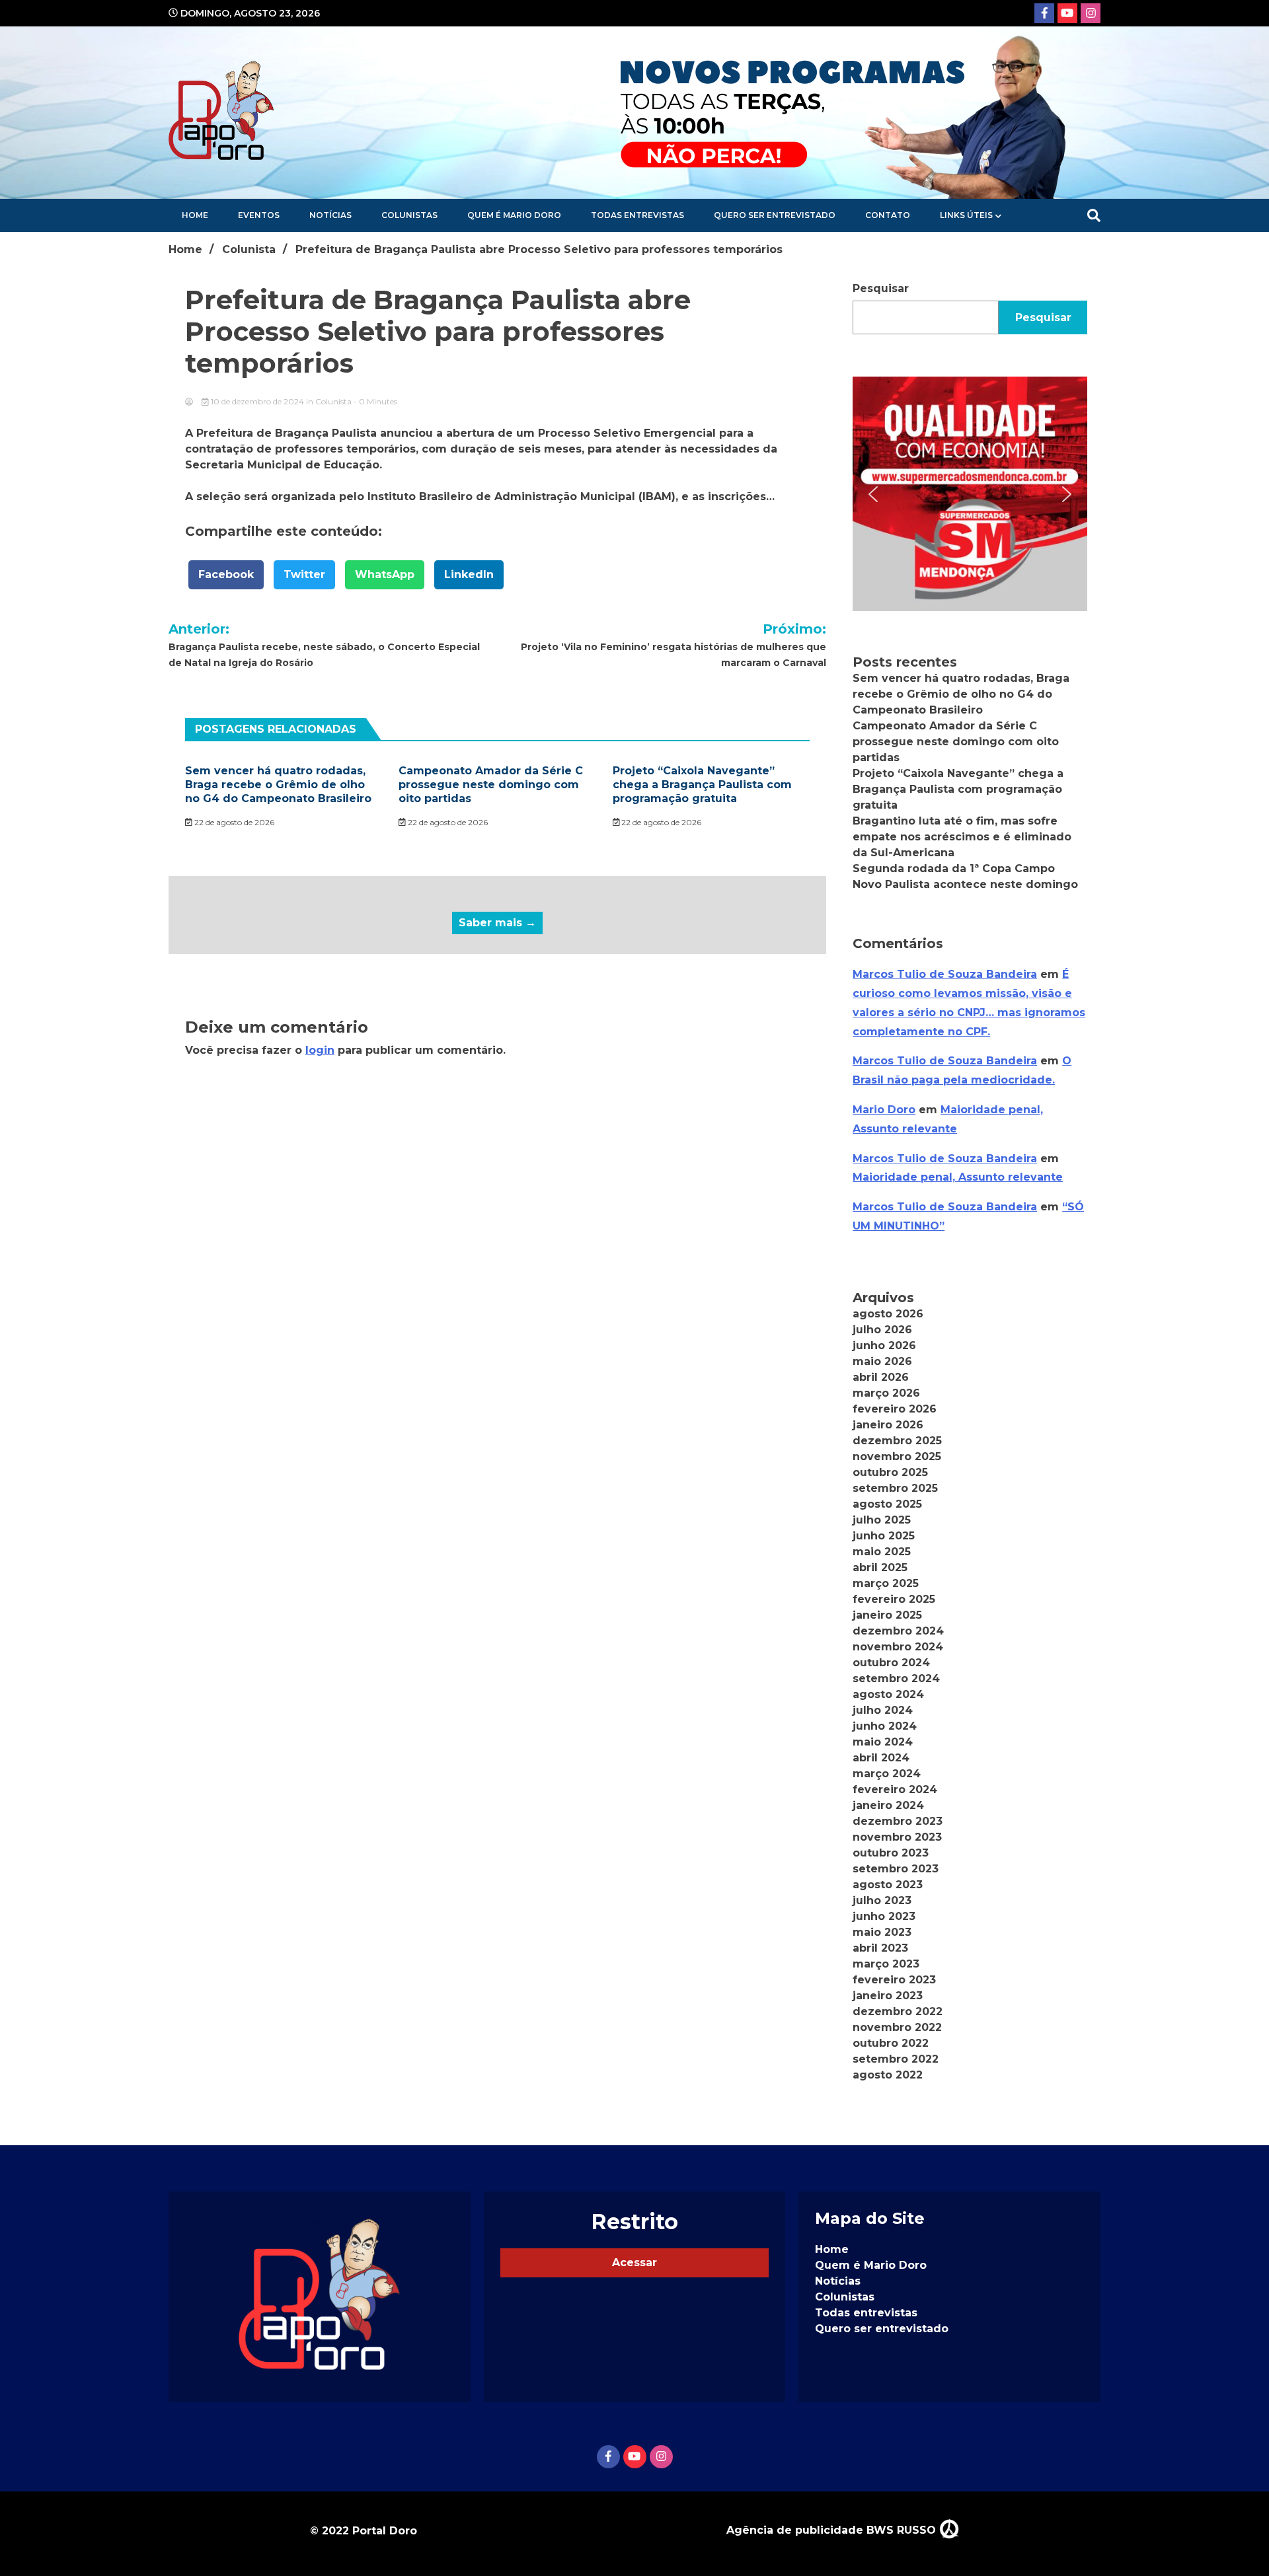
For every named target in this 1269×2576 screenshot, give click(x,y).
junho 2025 (884, 1536)
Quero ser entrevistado (775, 215)
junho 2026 (884, 1345)
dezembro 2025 (897, 1441)
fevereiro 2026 (895, 1409)
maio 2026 (882, 1361)
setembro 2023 (896, 1869)
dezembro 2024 (898, 1631)
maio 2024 (883, 1742)
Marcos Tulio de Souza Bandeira (945, 974)
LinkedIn (469, 574)
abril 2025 (880, 1567)
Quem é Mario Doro (514, 215)
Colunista (333, 401)
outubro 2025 (890, 1472)
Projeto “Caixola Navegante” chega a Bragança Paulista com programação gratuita (702, 785)
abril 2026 (881, 1377)
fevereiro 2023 (894, 1980)
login (320, 1050)
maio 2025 (882, 1552)
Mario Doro (884, 1110)
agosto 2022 (888, 2075)
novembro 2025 (897, 1456)
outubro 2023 (891, 1853)
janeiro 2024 (888, 1805)
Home (195, 215)
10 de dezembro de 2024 (257, 401)
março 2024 (887, 1774)
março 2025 (886, 1583)
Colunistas (409, 215)
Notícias (330, 215)
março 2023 (886, 1964)
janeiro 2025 (887, 1615)
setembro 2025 (895, 1488)
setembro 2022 (896, 2059)
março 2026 (886, 1393)
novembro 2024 (898, 1647)
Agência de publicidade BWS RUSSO (833, 2530)
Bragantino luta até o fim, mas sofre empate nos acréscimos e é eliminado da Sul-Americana (962, 837)
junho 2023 (884, 1916)
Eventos (259, 215)
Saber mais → (497, 923)
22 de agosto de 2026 (233, 822)
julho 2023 (882, 1900)
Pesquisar (881, 288)
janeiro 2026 (888, 1425)
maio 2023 (882, 1932)
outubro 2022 (891, 2043)
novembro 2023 (897, 1837)
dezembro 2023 (898, 1821)
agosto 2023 (888, 1885)
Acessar (634, 2263)
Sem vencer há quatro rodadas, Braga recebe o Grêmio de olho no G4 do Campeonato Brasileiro (278, 785)
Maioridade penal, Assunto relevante (958, 1177)
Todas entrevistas (637, 215)
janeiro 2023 (888, 1996)
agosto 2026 (888, 1314)
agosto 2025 (887, 1504)
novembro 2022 (897, 2027)
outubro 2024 (891, 1663)
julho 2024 (883, 1710)
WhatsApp (385, 574)
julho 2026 (882, 1330)
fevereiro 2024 (895, 1789)
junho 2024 (885, 1726)
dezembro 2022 (898, 2011)
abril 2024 (881, 1758)
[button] (970, 494)
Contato (888, 215)
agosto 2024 (888, 1694)
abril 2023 (880, 1948)
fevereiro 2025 (894, 1599)
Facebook (226, 574)
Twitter (304, 574)
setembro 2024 (896, 1678)
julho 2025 (882, 1520)
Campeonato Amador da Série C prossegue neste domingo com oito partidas (491, 785)
